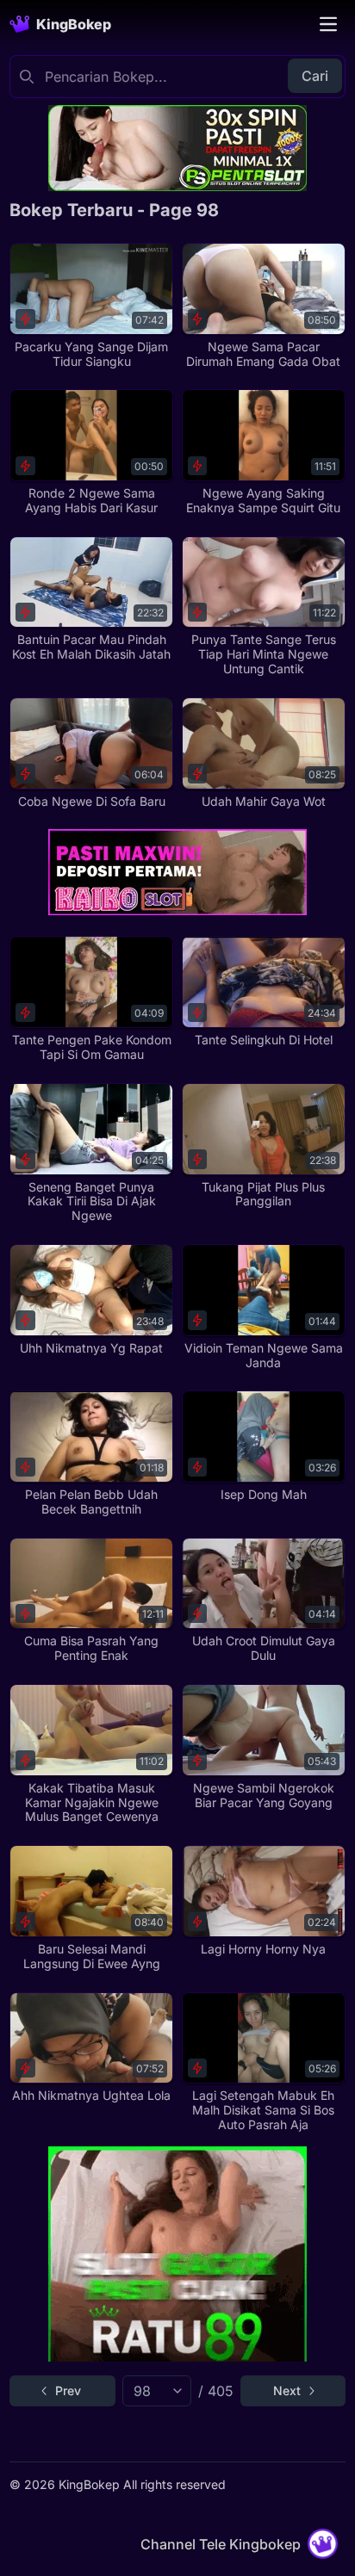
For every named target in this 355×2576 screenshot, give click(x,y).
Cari (315, 76)
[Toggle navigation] (328, 24)
